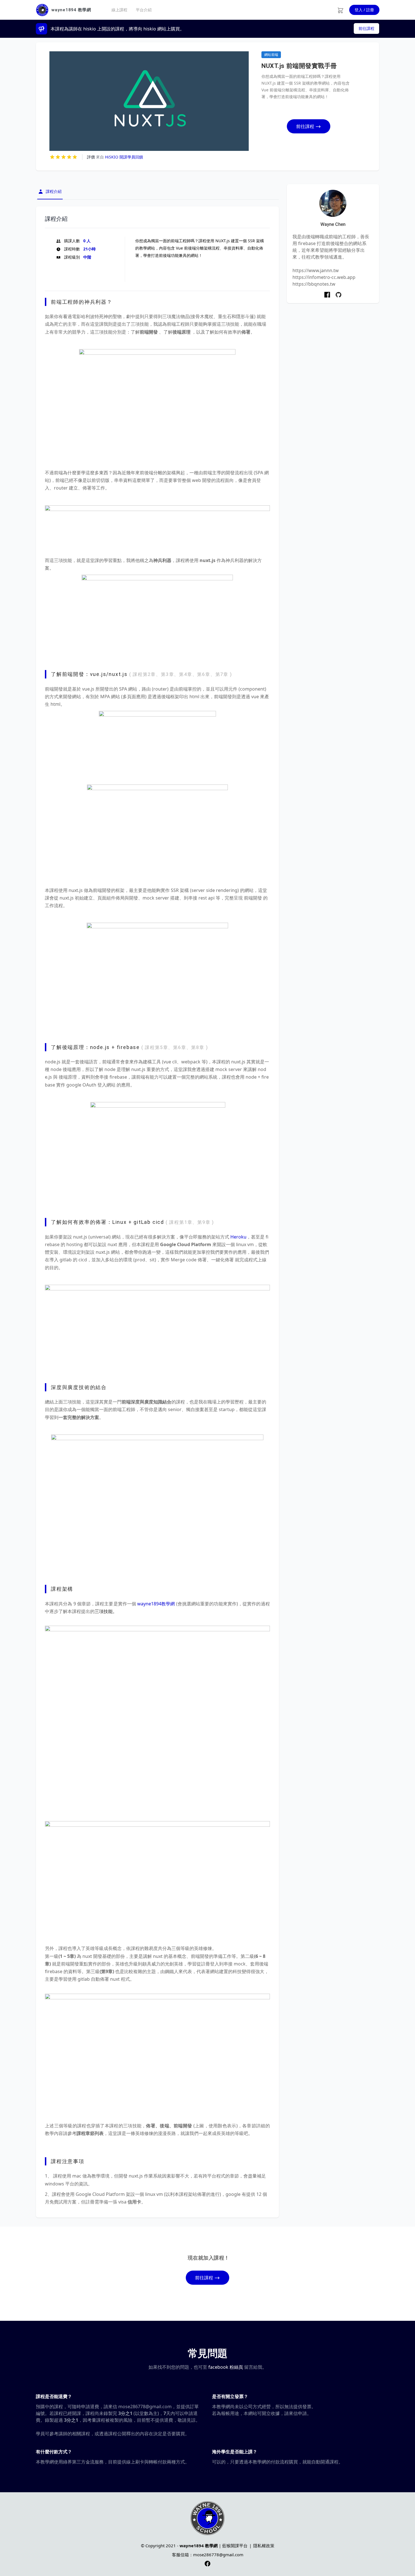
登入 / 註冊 (364, 10)
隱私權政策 (264, 2546)
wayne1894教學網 (156, 1604)
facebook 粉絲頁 (226, 2367)
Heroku (238, 1237)
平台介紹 (144, 10)
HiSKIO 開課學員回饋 (124, 157)
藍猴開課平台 (235, 2546)
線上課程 (119, 10)
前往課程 (366, 28)
